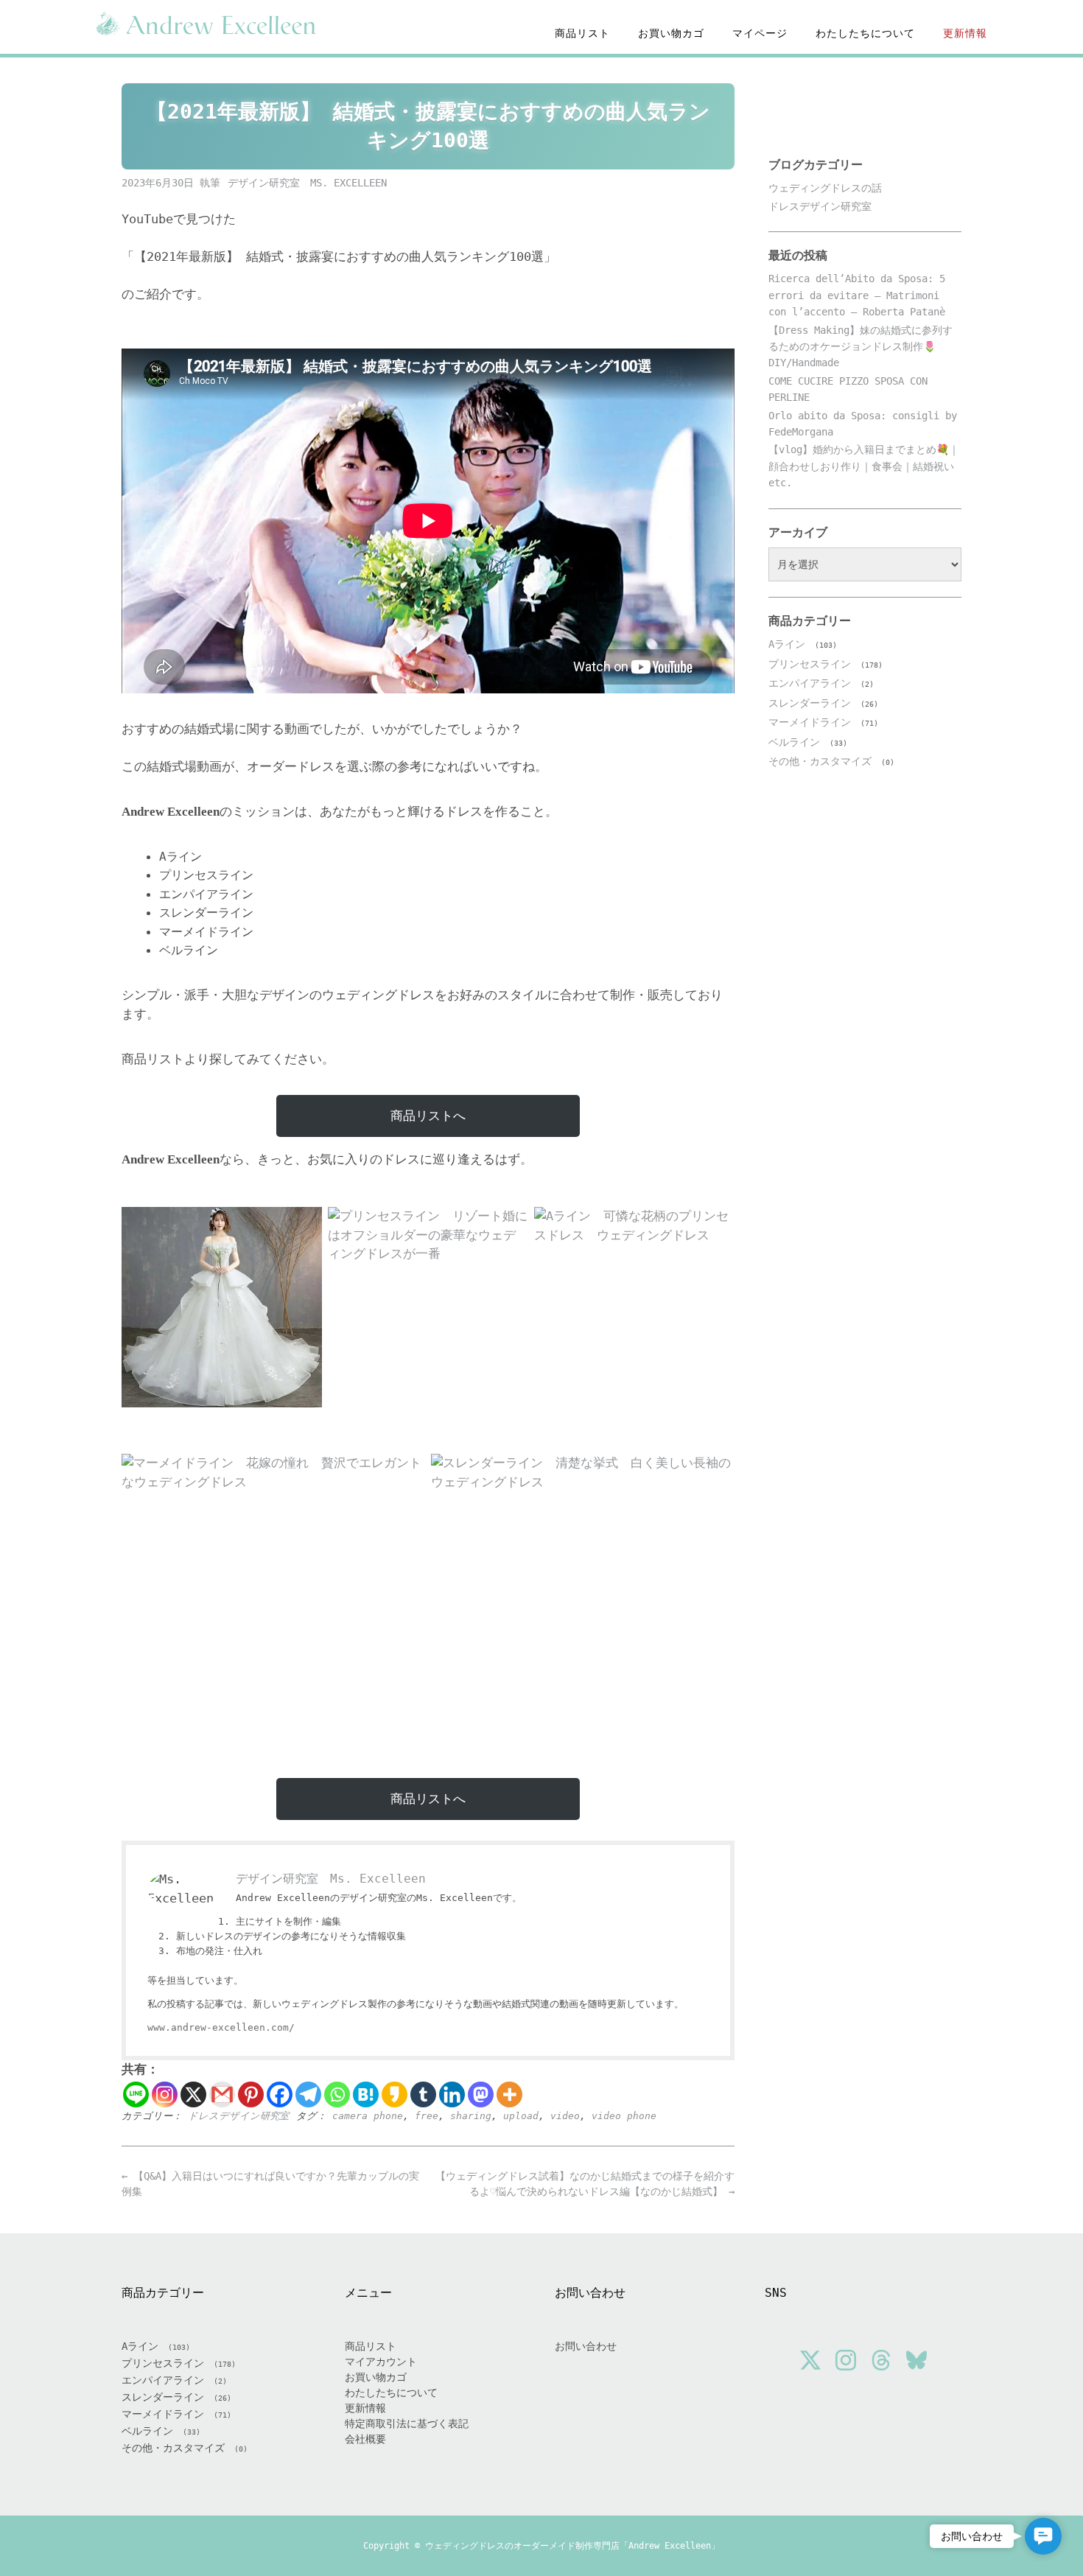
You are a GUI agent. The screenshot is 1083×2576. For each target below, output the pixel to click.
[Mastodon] (481, 2094)
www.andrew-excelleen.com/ (221, 2027)
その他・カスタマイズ (820, 761)
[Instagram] (165, 2094)
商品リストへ (428, 1116)
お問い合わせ (586, 2346)
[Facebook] (280, 2094)
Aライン (787, 644)
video (565, 2116)
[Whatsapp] (337, 2094)
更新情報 (965, 33)
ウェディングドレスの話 (825, 188)
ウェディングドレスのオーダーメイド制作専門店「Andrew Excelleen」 (572, 2546)
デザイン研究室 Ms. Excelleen (307, 183)
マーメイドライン (810, 722)
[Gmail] (222, 2094)
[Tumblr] (423, 2094)
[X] (193, 2094)
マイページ (760, 33)
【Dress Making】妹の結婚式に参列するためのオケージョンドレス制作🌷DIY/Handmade (861, 347)
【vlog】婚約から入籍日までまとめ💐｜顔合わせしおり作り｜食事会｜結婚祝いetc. (864, 466)
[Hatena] (366, 2094)
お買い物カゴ (671, 33)
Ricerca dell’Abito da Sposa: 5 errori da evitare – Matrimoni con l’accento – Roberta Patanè (857, 295)
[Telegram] (308, 2094)
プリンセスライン (810, 664)
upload (521, 2116)
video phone (624, 2116)
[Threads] (881, 2362)
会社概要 (365, 2439)
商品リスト (582, 33)
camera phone (368, 2116)
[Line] (136, 2094)
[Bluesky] (916, 2362)
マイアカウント (381, 2362)
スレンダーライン (810, 703)
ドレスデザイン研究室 (238, 2116)
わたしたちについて (865, 33)
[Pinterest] (251, 2094)
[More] (509, 2094)
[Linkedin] (452, 2094)
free (427, 2116)
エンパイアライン (810, 683)
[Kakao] (395, 2094)
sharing (471, 2116)
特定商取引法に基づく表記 (407, 2423)
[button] (1043, 2536)
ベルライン (794, 742)
